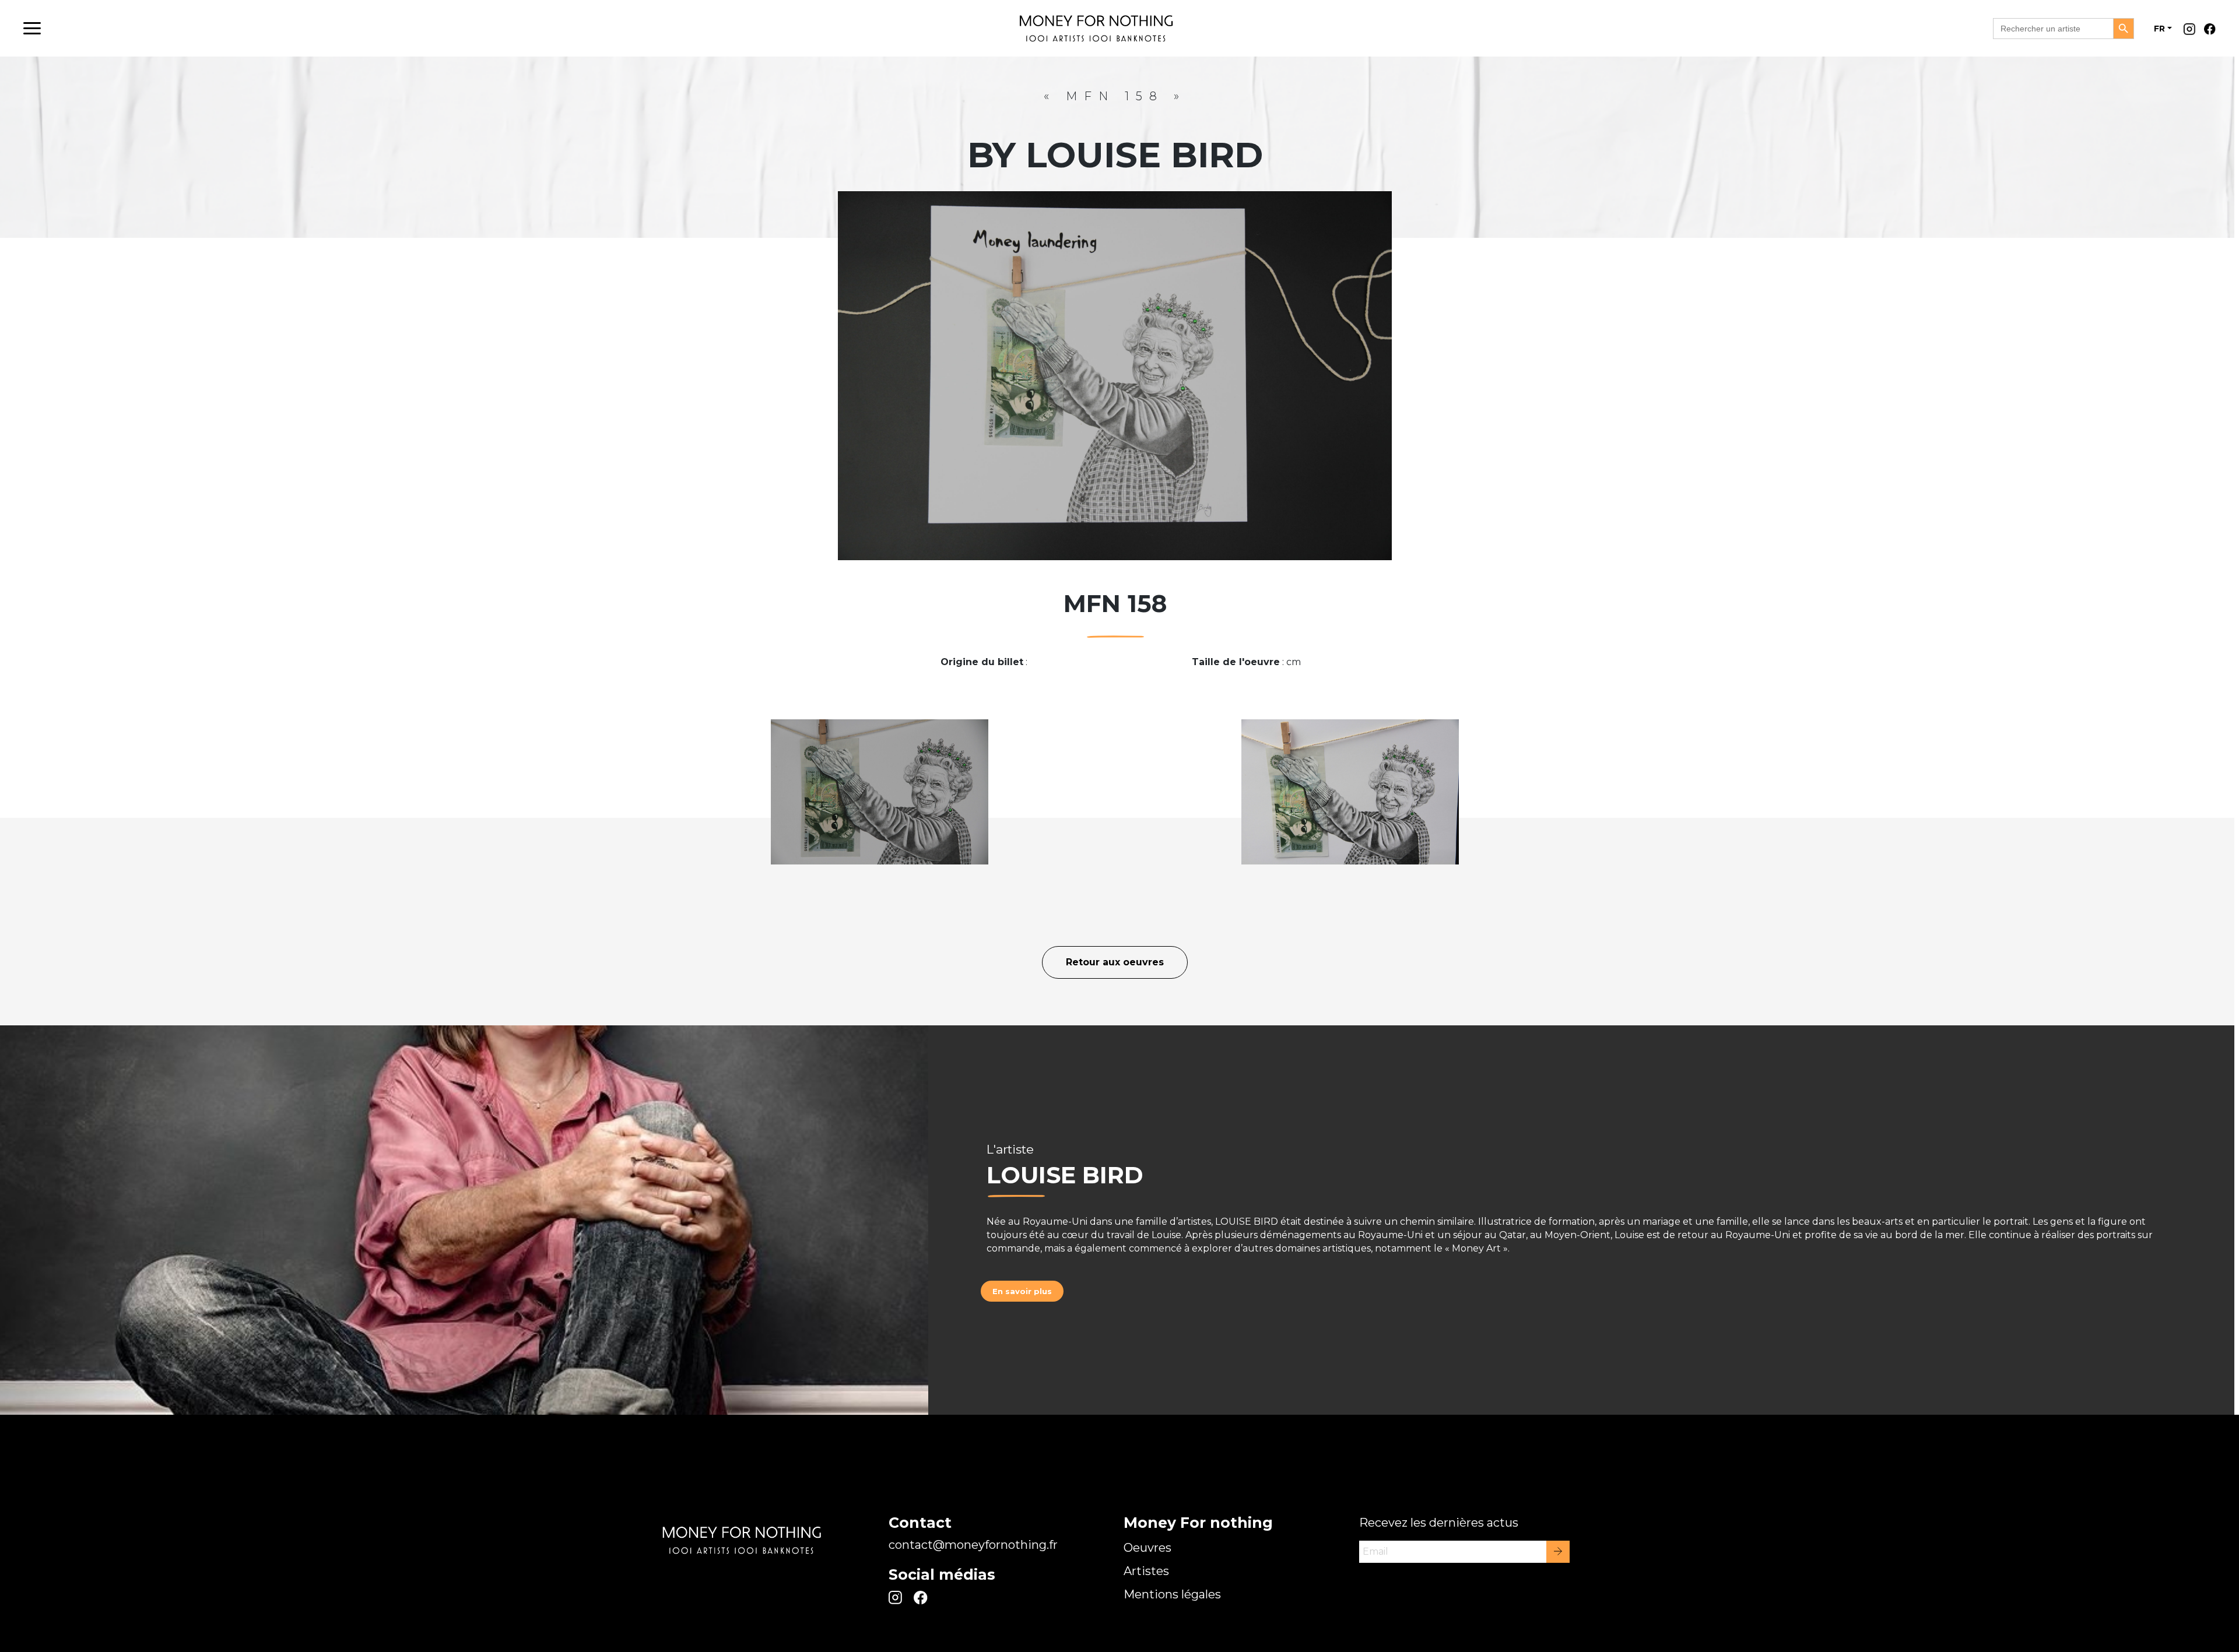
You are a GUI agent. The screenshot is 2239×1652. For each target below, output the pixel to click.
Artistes (1146, 1571)
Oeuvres (1147, 1548)
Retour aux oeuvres (1115, 962)
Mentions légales (1172, 1594)
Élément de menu (2192, 32)
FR (2159, 29)
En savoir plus (1022, 1291)
